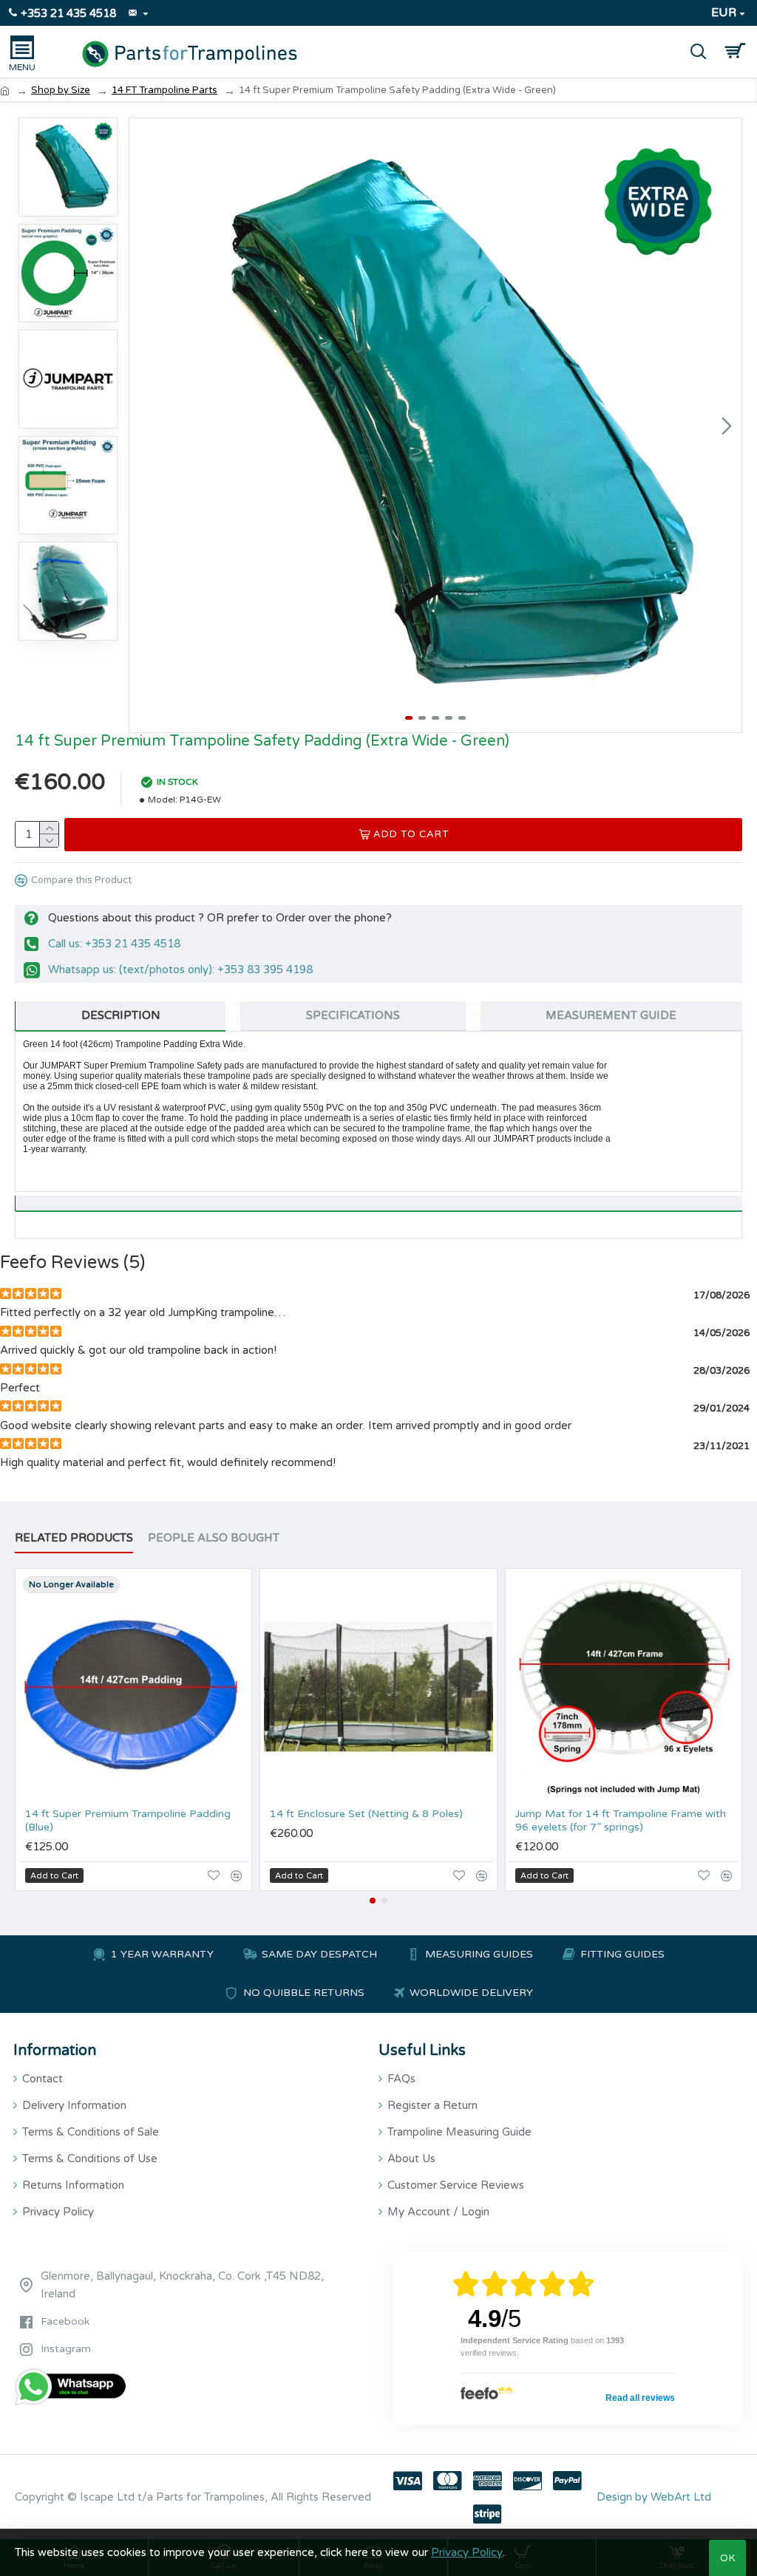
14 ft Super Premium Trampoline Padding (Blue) (128, 1820)
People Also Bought (214, 1538)
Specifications (353, 1015)
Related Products (74, 1538)
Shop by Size (61, 90)
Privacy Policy (467, 2552)
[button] (144, 426)
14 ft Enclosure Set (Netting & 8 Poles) (366, 1814)
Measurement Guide (611, 1015)
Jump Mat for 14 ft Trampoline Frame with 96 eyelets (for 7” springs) (621, 1820)
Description (121, 1015)
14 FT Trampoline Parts (164, 90)
